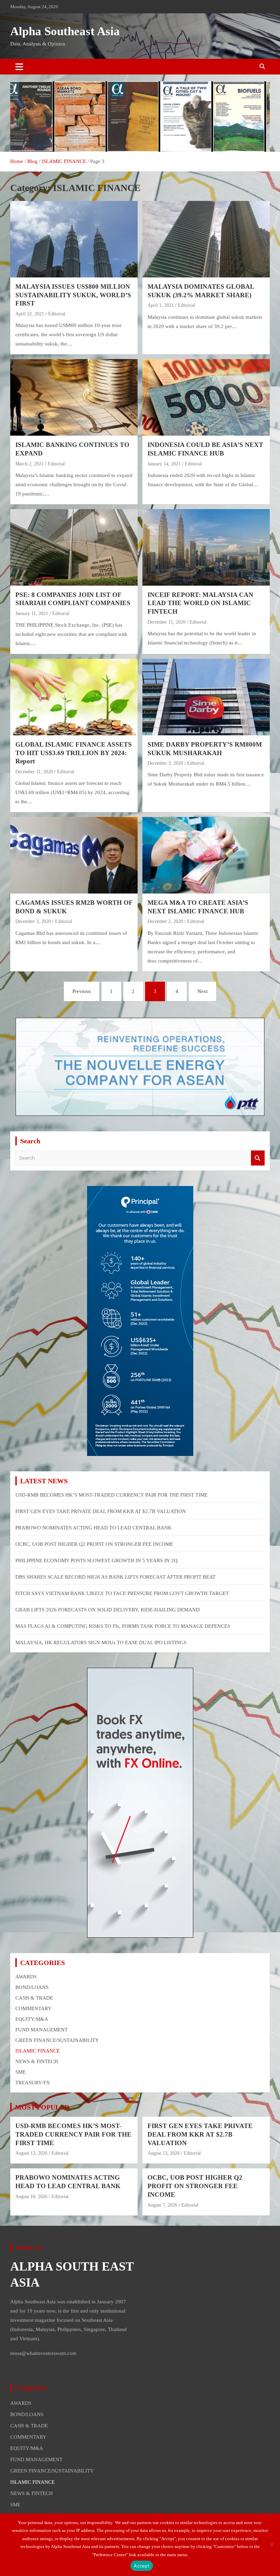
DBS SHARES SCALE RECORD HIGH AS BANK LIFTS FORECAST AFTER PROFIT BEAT (115, 1577)
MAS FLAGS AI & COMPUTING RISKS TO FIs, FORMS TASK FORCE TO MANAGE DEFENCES (123, 1626)
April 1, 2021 (161, 305)
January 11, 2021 (32, 614)
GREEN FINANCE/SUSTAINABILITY (57, 2040)
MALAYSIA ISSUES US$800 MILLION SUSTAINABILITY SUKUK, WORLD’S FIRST (73, 295)
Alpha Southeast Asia (65, 31)
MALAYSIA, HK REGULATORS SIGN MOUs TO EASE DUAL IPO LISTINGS (101, 1643)
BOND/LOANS (32, 1987)
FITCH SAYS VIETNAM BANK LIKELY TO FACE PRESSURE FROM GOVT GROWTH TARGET (122, 1593)
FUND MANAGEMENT (41, 2030)
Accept (142, 2566)
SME (20, 2072)
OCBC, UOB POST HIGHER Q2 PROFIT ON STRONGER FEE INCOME (94, 1544)
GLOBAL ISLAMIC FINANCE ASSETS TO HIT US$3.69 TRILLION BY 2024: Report (74, 753)
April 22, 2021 (30, 314)
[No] (271, 2545)
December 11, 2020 (34, 772)
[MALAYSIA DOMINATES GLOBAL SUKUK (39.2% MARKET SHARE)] (206, 239)
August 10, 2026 (31, 2197)
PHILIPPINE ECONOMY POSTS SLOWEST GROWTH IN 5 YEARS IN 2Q (96, 1560)
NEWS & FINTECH (37, 2061)
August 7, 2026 (162, 2205)
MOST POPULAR (42, 2107)
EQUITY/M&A (32, 2019)
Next (202, 991)
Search (258, 1158)
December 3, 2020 (165, 763)
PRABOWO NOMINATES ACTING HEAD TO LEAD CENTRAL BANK (94, 1528)
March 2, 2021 (30, 464)
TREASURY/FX (33, 2083)
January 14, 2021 (164, 464)
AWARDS (26, 1977)
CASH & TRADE (34, 1998)
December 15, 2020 (166, 622)
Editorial (57, 314)
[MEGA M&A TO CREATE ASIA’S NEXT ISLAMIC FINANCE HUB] (206, 855)
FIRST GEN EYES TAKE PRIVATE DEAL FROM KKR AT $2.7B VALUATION (101, 1511)
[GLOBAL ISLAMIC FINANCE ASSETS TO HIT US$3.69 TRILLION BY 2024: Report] (74, 697)
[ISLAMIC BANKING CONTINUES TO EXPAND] (74, 398)
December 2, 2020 (165, 921)
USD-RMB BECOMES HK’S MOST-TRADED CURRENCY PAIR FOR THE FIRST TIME (111, 1495)
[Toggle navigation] (19, 67)
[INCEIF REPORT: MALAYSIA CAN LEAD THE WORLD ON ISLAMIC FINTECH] (206, 547)
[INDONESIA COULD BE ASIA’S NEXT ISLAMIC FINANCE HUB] (206, 398)
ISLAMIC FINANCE (38, 2051)
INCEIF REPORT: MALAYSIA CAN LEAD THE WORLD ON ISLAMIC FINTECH (200, 603)
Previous (82, 991)
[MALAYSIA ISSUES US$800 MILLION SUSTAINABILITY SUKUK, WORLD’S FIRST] (74, 239)
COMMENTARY (33, 2008)
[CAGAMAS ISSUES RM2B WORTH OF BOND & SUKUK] (74, 855)
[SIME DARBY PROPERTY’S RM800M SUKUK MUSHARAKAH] (206, 697)
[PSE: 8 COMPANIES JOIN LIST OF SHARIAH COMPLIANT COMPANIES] (74, 547)
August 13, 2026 (31, 2153)
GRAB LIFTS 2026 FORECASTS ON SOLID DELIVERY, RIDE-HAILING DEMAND (108, 1610)
